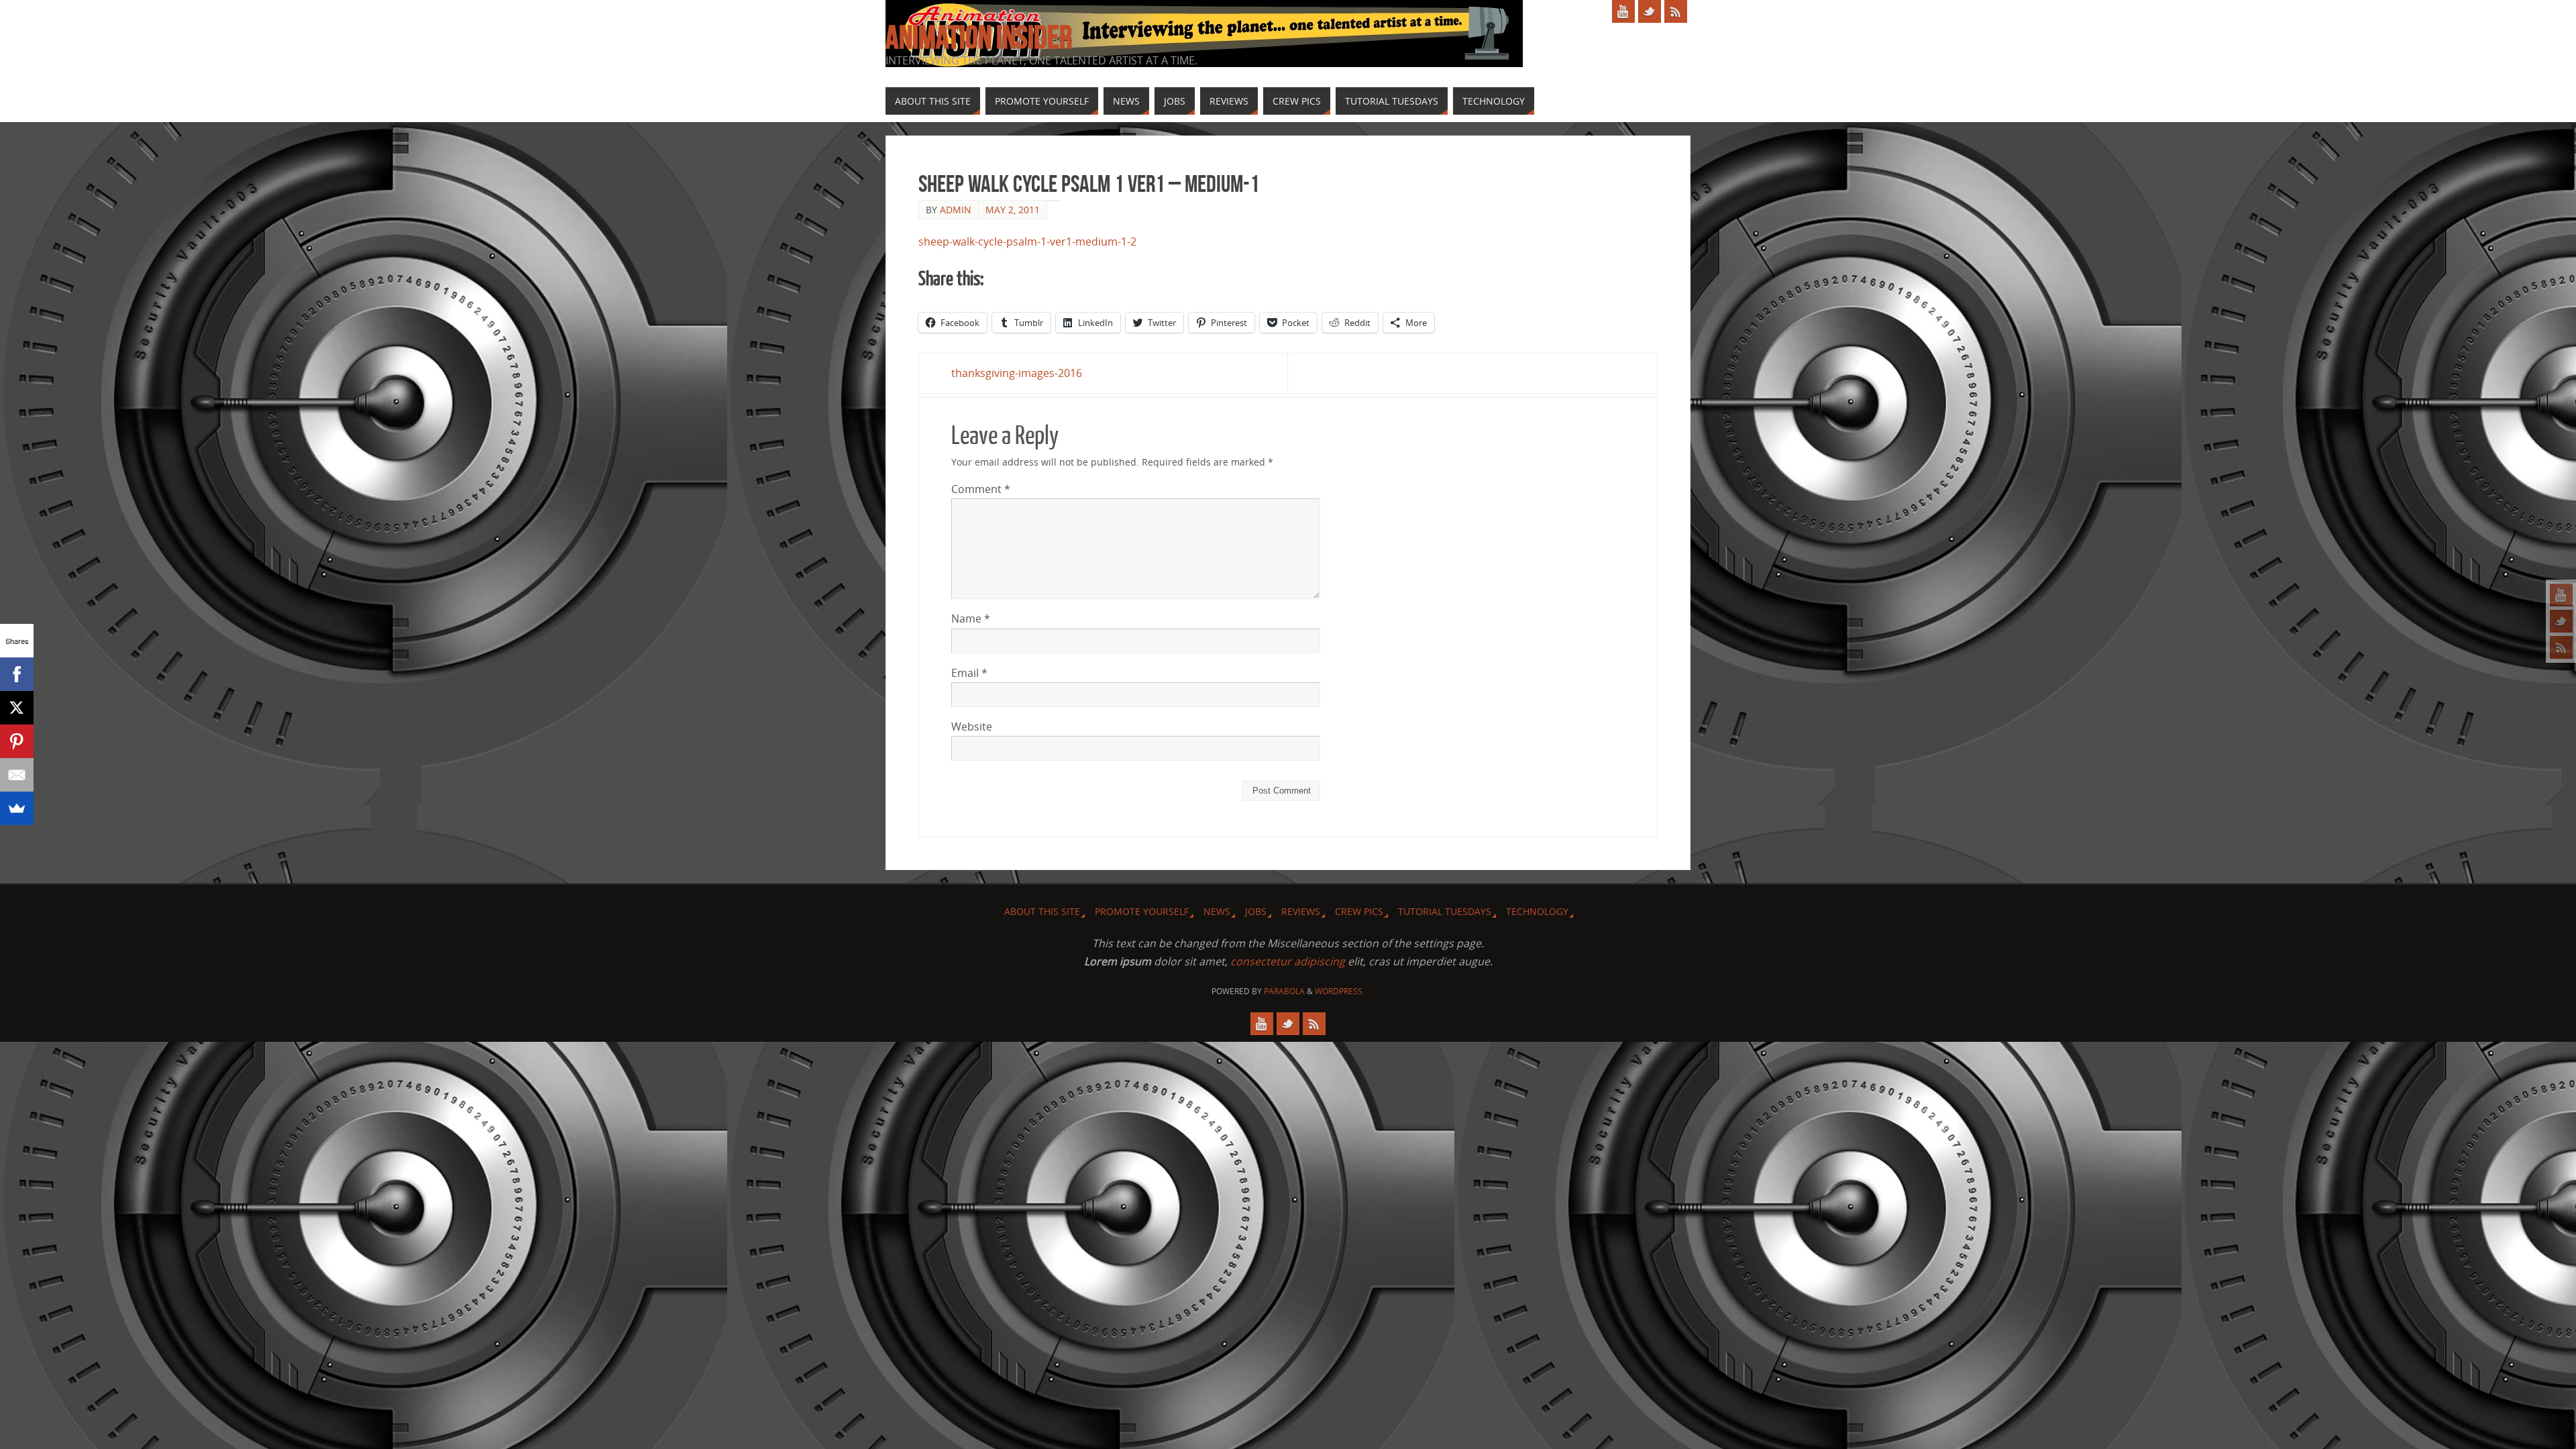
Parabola (1284, 991)
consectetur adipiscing (1288, 961)
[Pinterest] (17, 741)
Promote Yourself (1142, 911)
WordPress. (1340, 991)
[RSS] (2561, 647)
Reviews (1301, 911)
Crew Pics (1359, 911)
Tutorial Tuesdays (1445, 911)
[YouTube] (2561, 595)
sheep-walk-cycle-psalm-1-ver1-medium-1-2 (1027, 241)
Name (971, 619)
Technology (1537, 911)
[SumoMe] (17, 808)
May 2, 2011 (1013, 210)
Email (969, 673)
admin (956, 210)
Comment (981, 489)
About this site (1042, 911)
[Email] (17, 775)
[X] (17, 708)
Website (972, 727)
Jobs (1256, 911)
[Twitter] (2561, 621)
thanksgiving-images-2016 (1017, 373)
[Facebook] (17, 674)
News (1217, 911)
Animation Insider (979, 38)
